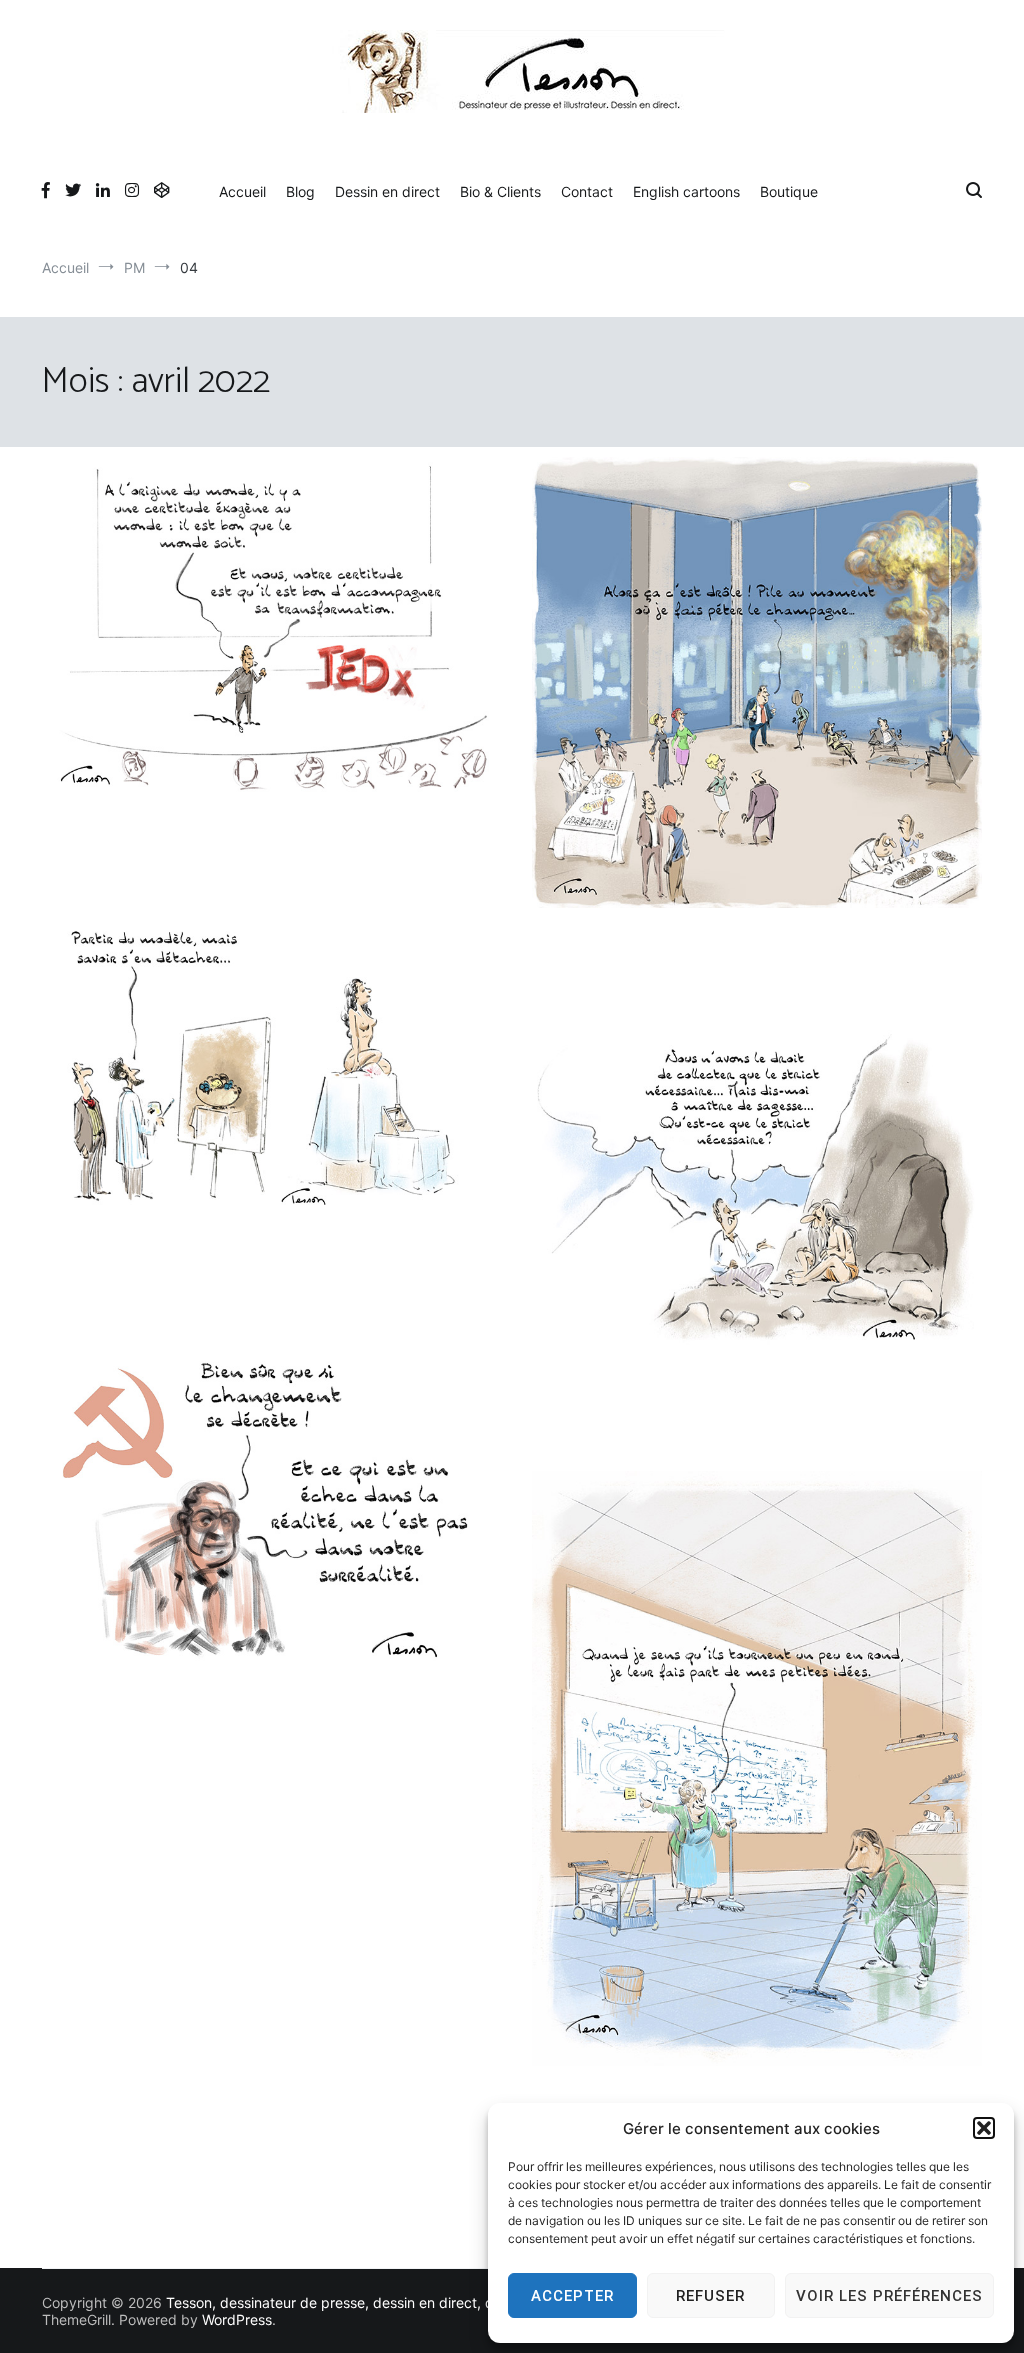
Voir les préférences (889, 2296)
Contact (587, 191)
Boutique (789, 191)
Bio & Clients (500, 191)
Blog (300, 191)
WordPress (237, 2319)
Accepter (572, 2296)
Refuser (710, 2296)
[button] (984, 2128)
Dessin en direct (387, 191)
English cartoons (686, 191)
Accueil (242, 191)
